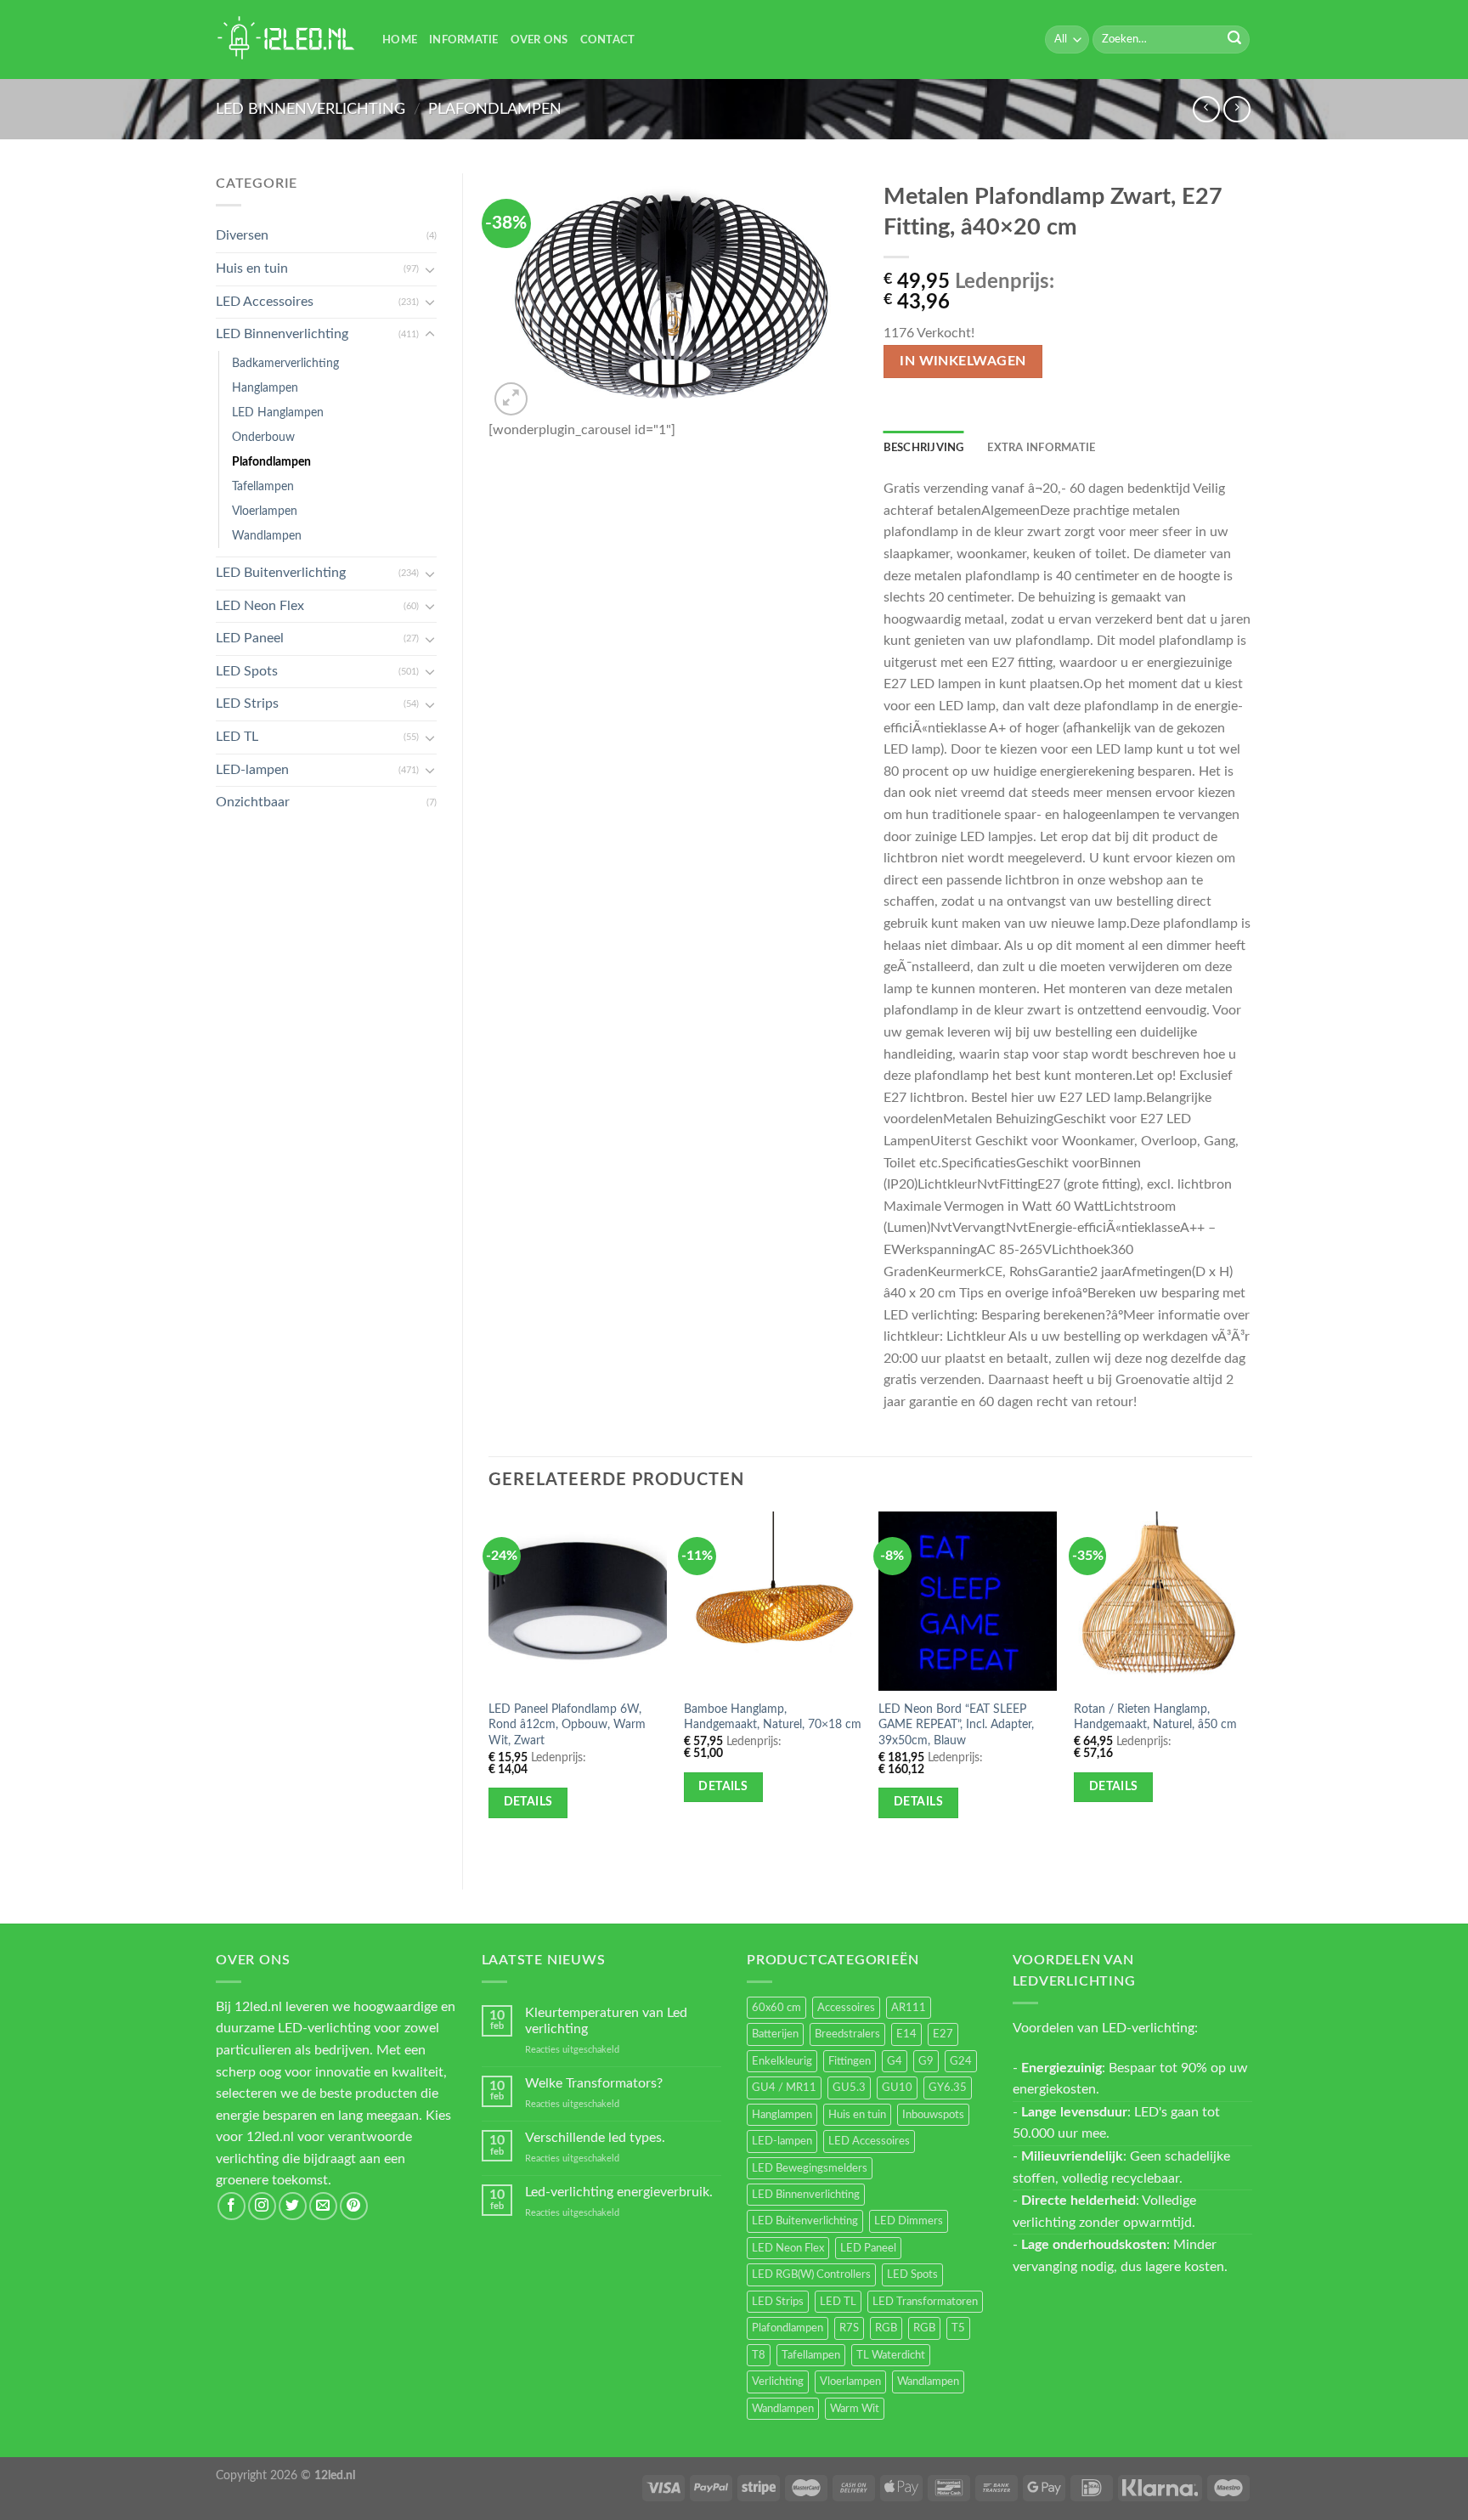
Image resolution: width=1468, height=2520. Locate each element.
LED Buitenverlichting (281, 573)
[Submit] (1234, 40)
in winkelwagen (963, 362)
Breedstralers (847, 2034)
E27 (943, 2034)
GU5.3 (849, 2088)
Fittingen (850, 2061)
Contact (608, 40)
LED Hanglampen (278, 412)
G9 (926, 2061)
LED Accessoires (265, 302)
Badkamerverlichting (285, 363)
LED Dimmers (909, 2221)
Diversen (242, 235)
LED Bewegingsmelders (810, 2168)
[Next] (1251, 1686)
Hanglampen (265, 388)
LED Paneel (250, 638)
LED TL (237, 737)
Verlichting (778, 2382)
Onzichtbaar (253, 802)
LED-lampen (252, 770)
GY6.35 (948, 2088)
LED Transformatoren (925, 2302)
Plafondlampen (495, 109)
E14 (906, 2034)
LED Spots (247, 671)
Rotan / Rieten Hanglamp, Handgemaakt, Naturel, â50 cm (1155, 1717)
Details (528, 1802)
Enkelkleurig (782, 2061)
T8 (759, 2355)
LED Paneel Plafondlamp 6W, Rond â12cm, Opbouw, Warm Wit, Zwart (567, 1725)
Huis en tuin (252, 268)
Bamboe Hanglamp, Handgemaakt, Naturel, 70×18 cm (773, 1717)
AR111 (909, 2008)
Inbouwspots (933, 2115)
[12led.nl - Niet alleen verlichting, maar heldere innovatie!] (286, 40)
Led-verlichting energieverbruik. (619, 2192)
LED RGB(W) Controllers (811, 2274)
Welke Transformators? (594, 2083)
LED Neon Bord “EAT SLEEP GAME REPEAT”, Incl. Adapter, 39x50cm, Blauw (956, 1725)
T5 (958, 2328)
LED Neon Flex (260, 606)
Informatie (464, 40)
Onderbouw (263, 437)
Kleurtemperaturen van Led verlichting (606, 2021)
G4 (895, 2061)
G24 (961, 2061)
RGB (886, 2328)
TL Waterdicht (891, 2355)
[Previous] (489, 1686)
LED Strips (247, 703)
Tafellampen (263, 486)
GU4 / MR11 (784, 2088)
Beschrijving (924, 448)
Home (400, 40)
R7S (849, 2328)
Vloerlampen (265, 511)
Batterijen (775, 2034)
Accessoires (846, 2008)
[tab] (924, 448)
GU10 (897, 2088)
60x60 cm (776, 2008)
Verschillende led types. (595, 2138)
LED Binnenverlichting (311, 109)
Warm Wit (855, 2409)
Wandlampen (267, 536)
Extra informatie (1041, 448)
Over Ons (539, 40)
